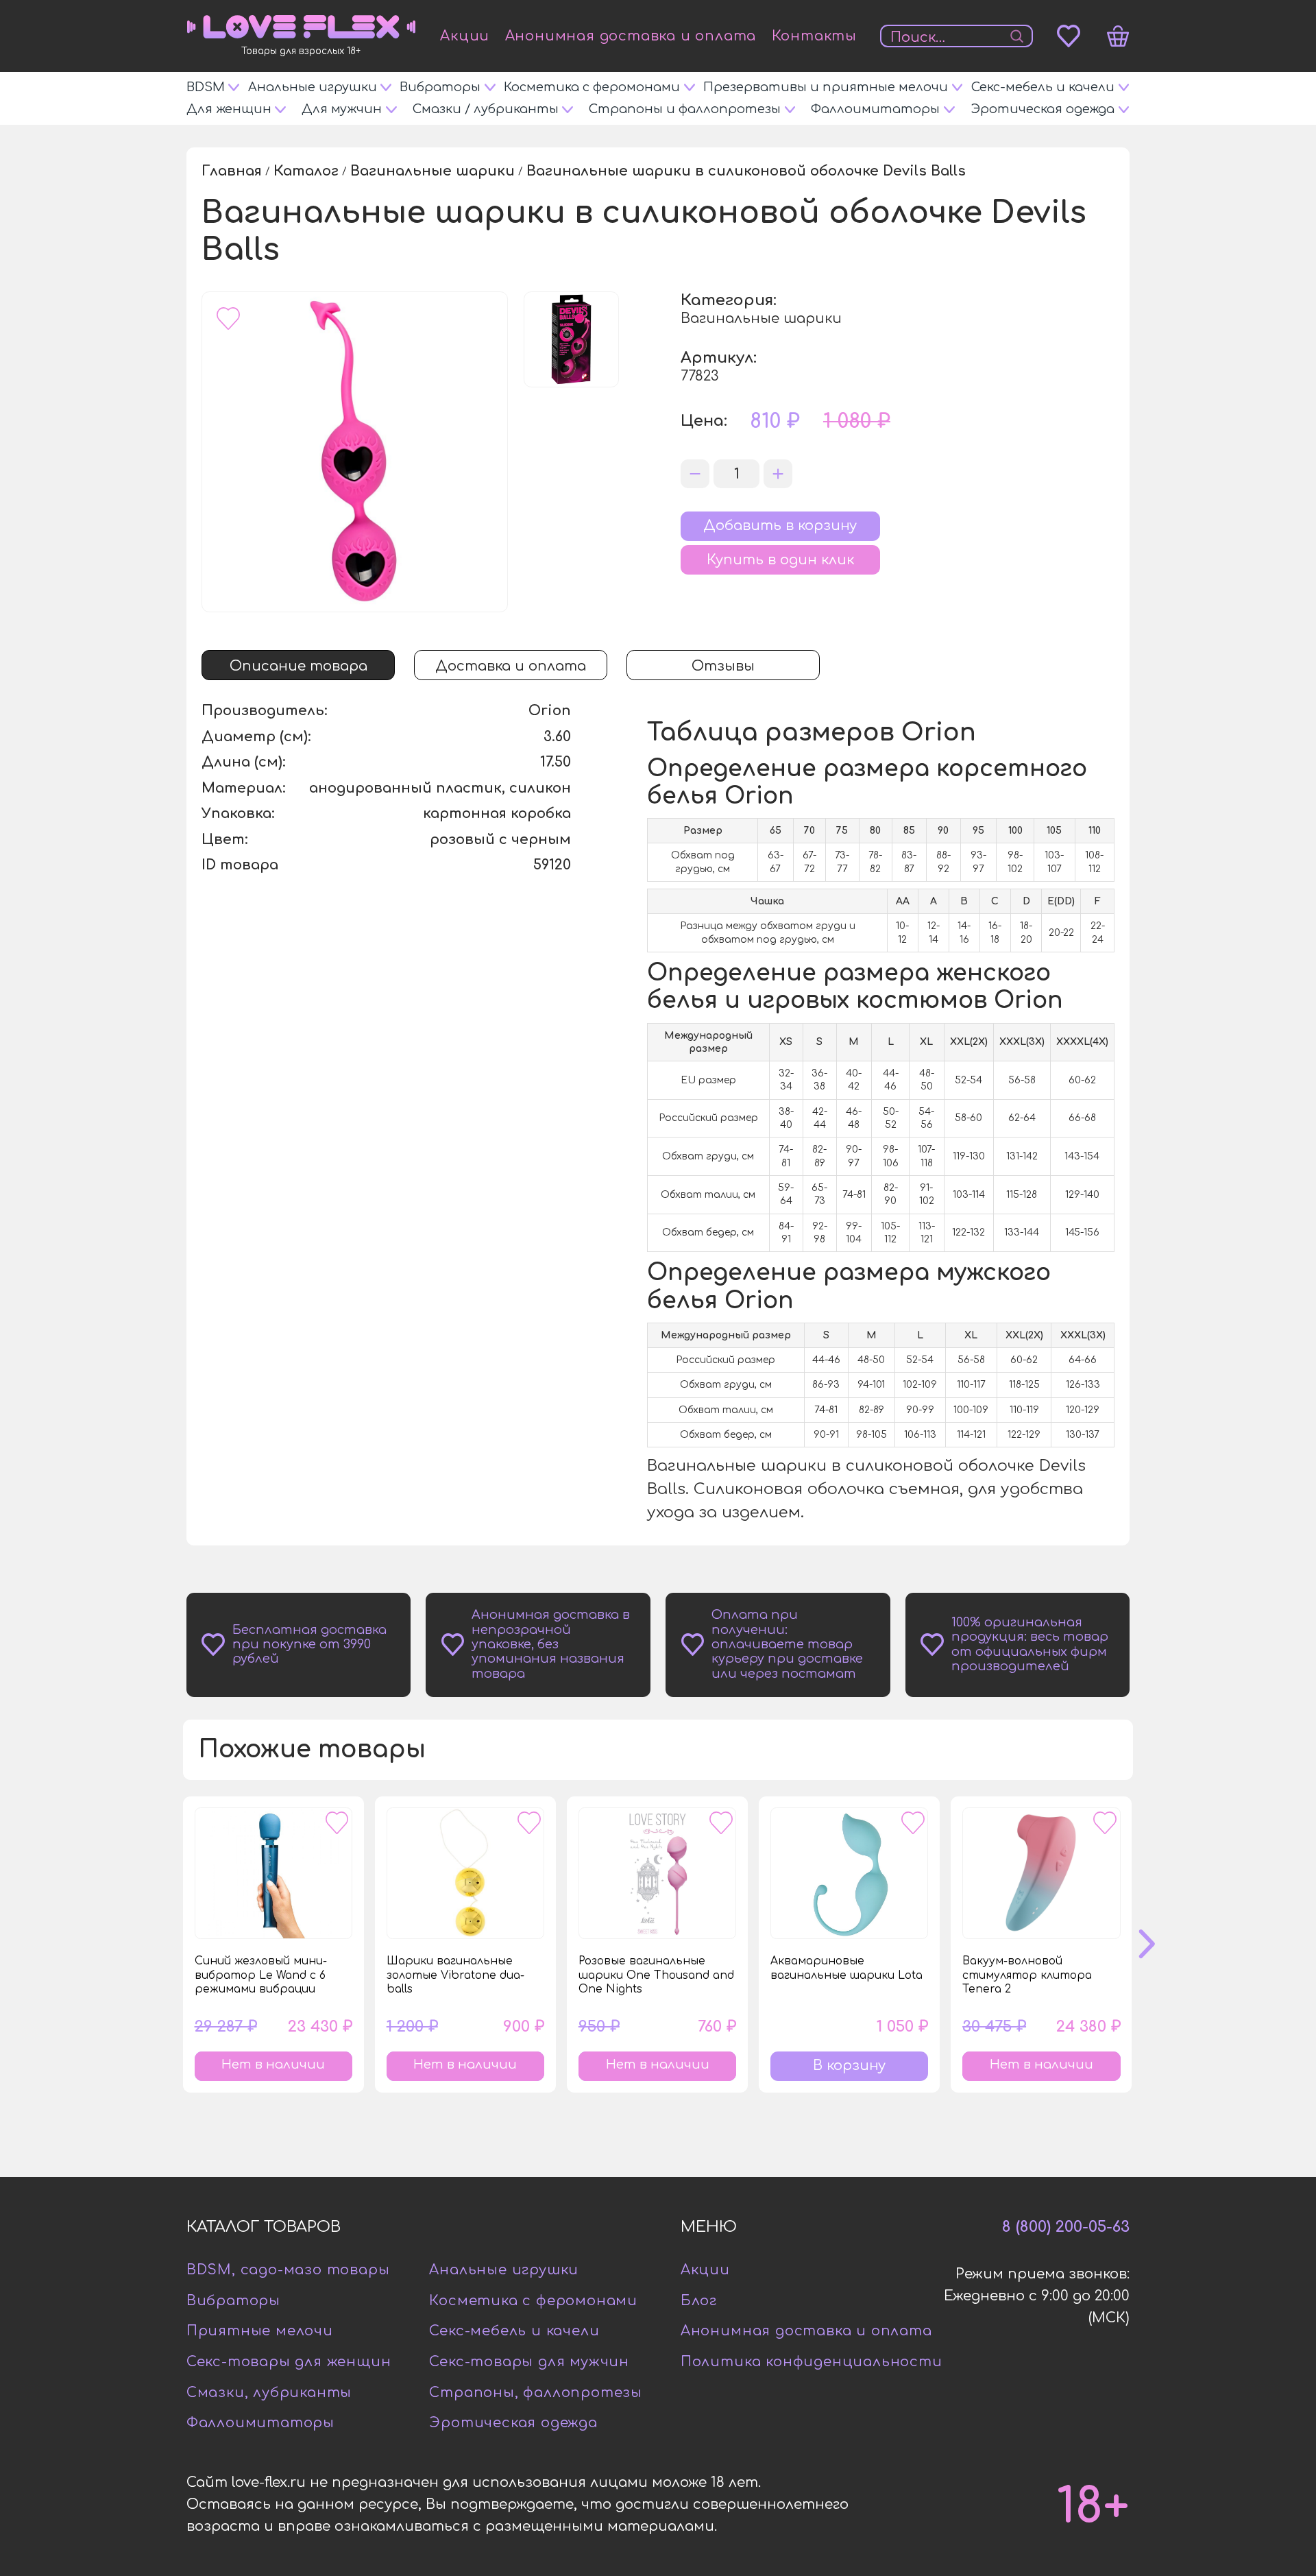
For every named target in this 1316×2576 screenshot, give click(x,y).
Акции (465, 36)
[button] (1160, 1945)
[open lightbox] (355, 452)
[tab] (298, 665)
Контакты (814, 36)
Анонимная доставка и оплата (631, 36)
